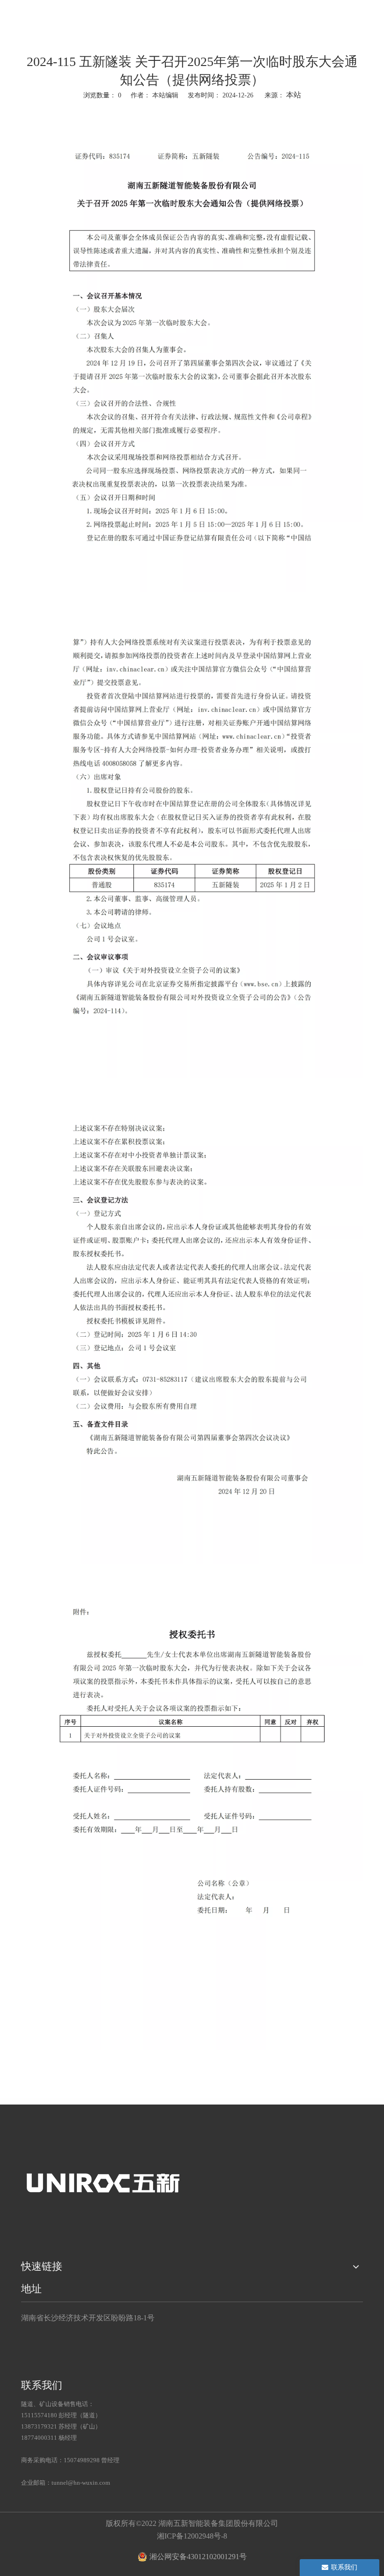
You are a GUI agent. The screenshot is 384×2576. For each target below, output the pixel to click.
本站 (294, 95)
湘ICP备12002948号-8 (192, 2536)
